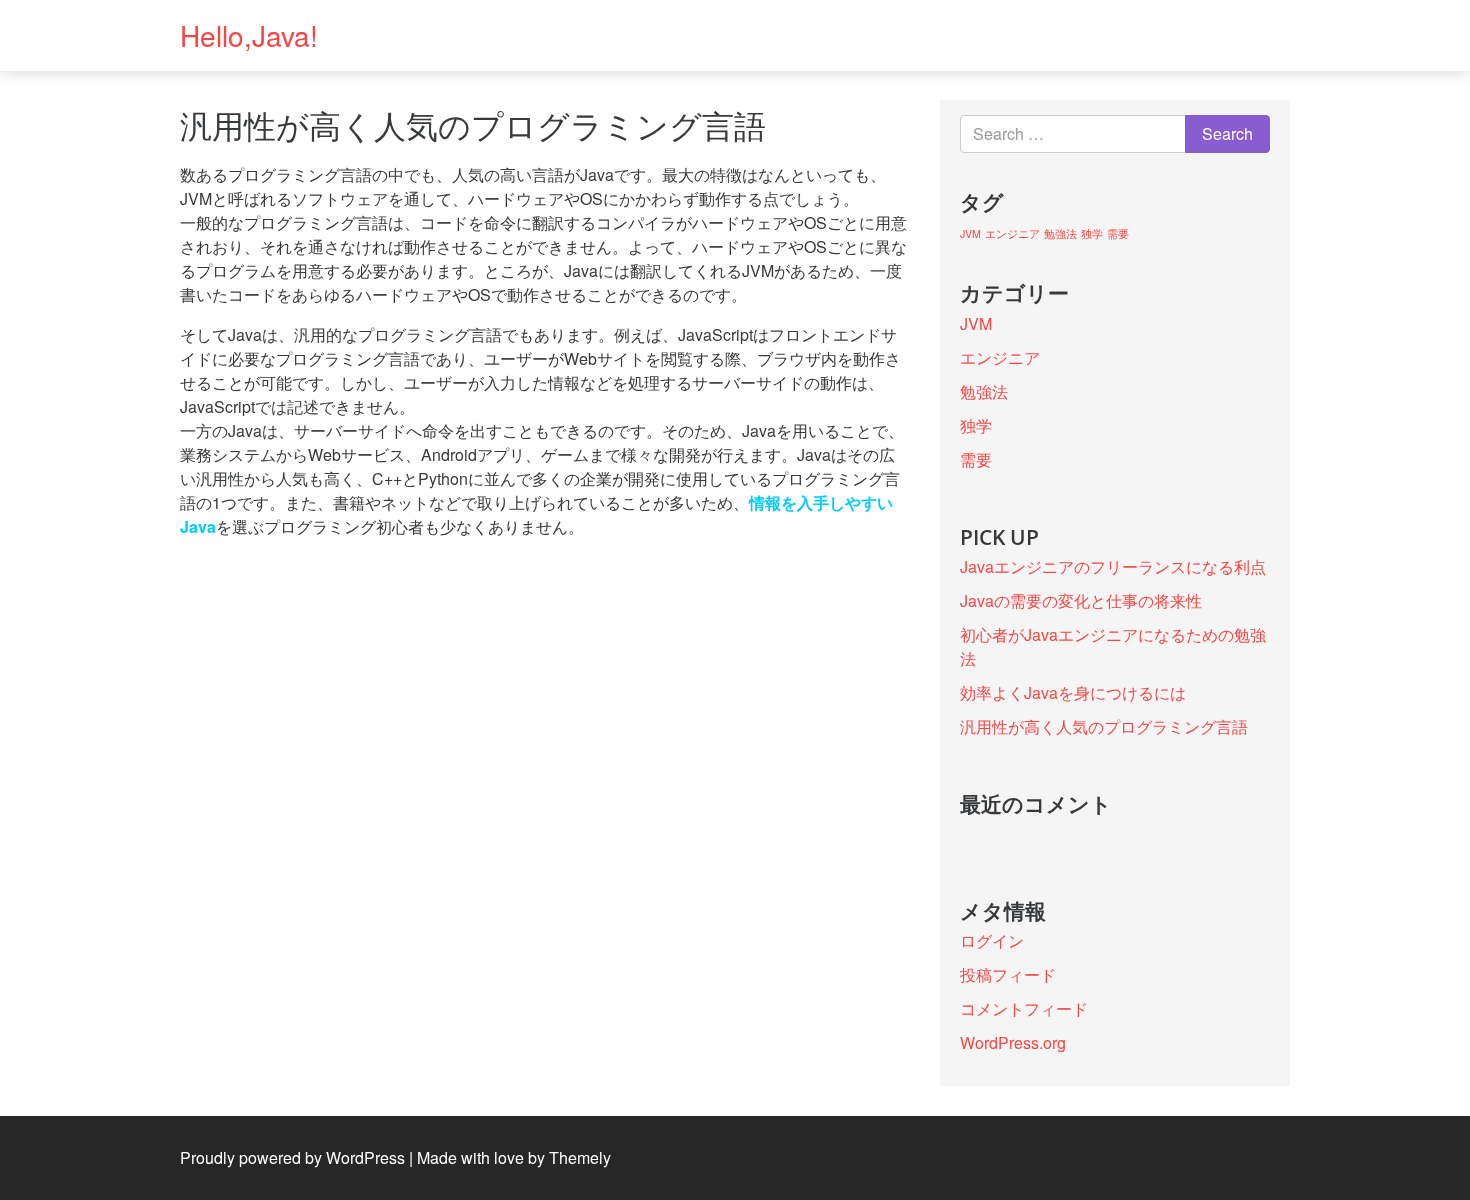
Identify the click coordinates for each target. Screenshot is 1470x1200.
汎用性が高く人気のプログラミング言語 (1104, 726)
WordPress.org (1013, 1042)
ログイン (992, 940)
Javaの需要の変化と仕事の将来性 (1081, 600)
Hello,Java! (249, 35)
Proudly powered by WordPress (292, 1157)
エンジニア (1012, 233)
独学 (1092, 233)
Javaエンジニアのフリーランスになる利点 (1113, 566)
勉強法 (1060, 233)
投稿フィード (1008, 974)
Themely (580, 1157)
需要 (1118, 233)
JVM (970, 233)
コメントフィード (1024, 1008)
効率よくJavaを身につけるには (1073, 692)
